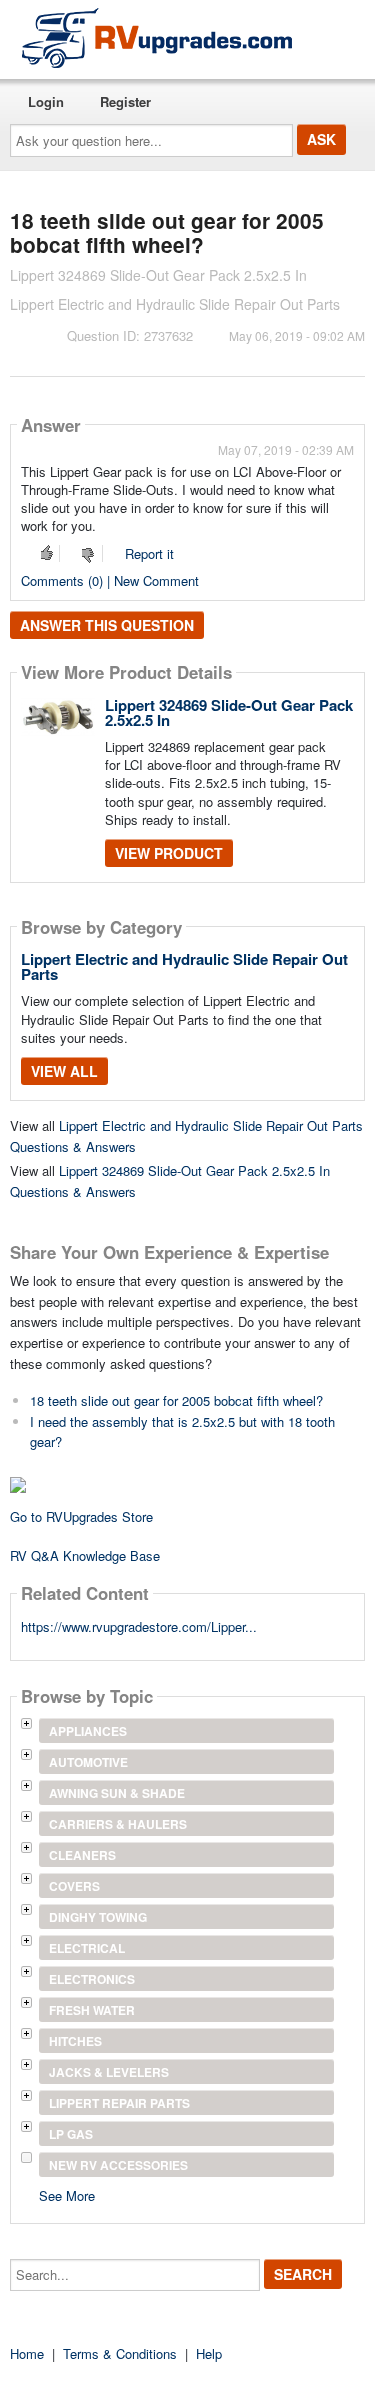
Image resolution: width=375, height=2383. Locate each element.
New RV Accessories (118, 2165)
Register (125, 101)
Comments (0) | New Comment (110, 580)
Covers (74, 1886)
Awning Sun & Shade (117, 1793)
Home (27, 2353)
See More (67, 2194)
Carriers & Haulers (118, 1824)
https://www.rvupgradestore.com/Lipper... (139, 1626)
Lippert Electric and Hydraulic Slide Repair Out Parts (184, 966)
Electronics (92, 1979)
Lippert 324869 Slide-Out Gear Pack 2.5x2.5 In (229, 712)
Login (46, 101)
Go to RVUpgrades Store (81, 1516)
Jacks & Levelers (109, 2072)
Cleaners (82, 1855)
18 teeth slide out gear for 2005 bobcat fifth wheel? (176, 1400)
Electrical (87, 1948)
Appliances (88, 1731)
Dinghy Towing (98, 1917)
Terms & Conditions (120, 2353)
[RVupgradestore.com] (157, 37)
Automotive (88, 1762)
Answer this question (107, 625)
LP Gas (71, 2134)
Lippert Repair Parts (119, 2103)
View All (64, 1071)
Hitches (75, 2041)
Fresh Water (92, 2010)
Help (209, 2353)
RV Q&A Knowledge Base (85, 1555)
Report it (149, 553)
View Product (169, 853)
